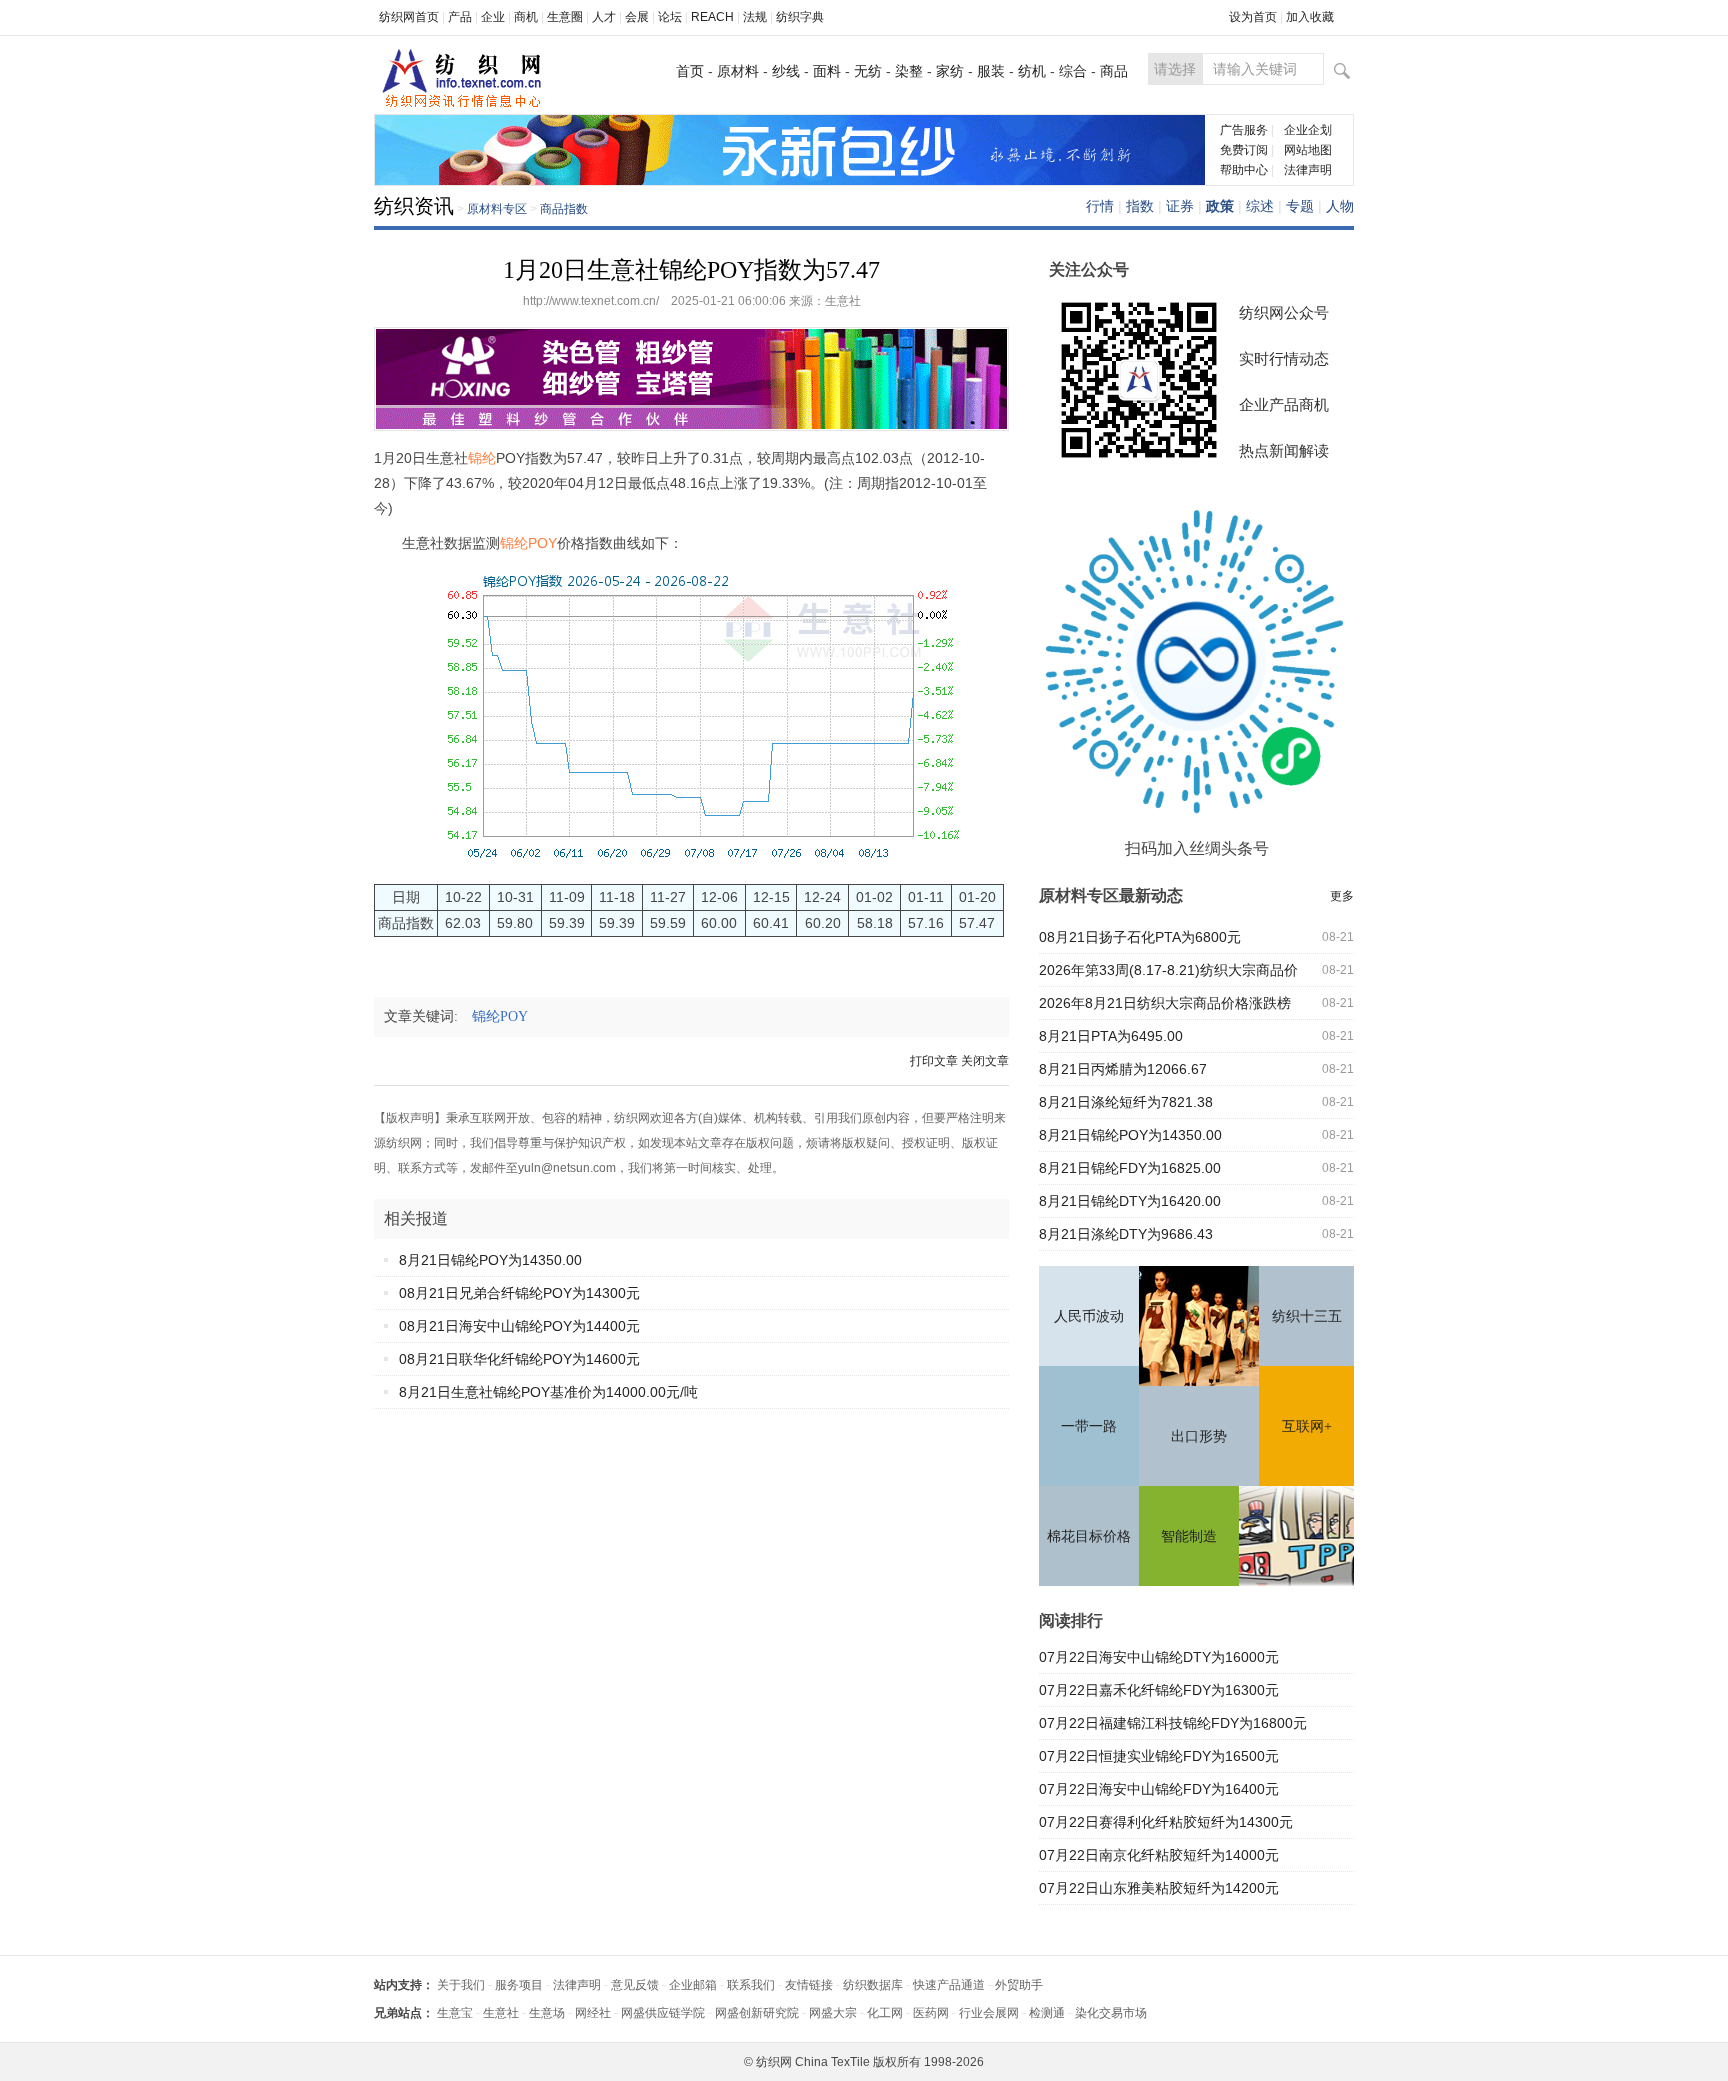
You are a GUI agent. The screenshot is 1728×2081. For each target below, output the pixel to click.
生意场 (547, 2013)
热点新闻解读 (1284, 450)
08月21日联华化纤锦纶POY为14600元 (519, 1359)
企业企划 (1308, 130)
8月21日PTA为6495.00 (1111, 1036)
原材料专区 (497, 209)
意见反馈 (635, 1985)
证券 (1180, 206)
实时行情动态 (1284, 358)
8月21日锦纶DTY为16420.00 (1130, 1201)
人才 (604, 17)
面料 (827, 71)
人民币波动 (1089, 1316)
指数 (1140, 206)
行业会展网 (989, 2013)
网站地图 (1308, 150)
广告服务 (1244, 130)
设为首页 (1253, 17)
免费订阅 (1244, 150)
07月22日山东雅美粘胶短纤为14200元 (1159, 1888)
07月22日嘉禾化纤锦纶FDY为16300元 (1159, 1690)
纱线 (786, 71)
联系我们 (751, 1985)
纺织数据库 (873, 1985)
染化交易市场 (1111, 2013)
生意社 (501, 2013)
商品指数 (564, 209)
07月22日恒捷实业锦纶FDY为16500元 (1159, 1756)
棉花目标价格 (1089, 1536)
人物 (1340, 206)
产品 (460, 17)
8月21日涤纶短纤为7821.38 (1126, 1102)
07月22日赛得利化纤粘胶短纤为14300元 (1166, 1822)
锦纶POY (506, 1016)
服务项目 (519, 1985)
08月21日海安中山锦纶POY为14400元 (519, 1326)
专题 (1300, 206)
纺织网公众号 (1284, 312)
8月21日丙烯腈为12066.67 (1123, 1069)
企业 (493, 17)
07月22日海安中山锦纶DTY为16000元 (1159, 1657)
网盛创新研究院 (757, 2013)
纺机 (1032, 71)
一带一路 (1089, 1426)
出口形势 (1199, 1436)
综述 (1260, 206)
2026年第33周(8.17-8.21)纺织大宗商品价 (1168, 970)
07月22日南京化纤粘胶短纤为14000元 (1159, 1855)
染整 (909, 71)
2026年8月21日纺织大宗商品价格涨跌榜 (1165, 1003)
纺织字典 (800, 17)
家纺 (950, 71)
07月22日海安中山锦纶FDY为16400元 (1159, 1789)
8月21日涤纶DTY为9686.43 (1126, 1234)
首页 (690, 71)
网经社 (593, 2013)
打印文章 (934, 1061)
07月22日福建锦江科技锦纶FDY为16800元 (1173, 1723)
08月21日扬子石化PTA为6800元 (1140, 937)
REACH (712, 17)
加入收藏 (1310, 17)
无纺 (868, 71)
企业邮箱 (693, 1985)
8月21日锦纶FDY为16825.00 (1130, 1168)
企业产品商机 (1284, 404)
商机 (526, 17)
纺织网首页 (409, 17)
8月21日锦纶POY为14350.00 (490, 1260)
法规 (755, 17)
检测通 (1047, 2013)
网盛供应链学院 (663, 2013)
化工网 (885, 2013)
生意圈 (565, 17)
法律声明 (1308, 170)
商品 (1114, 71)
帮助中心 (1244, 170)
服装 (991, 71)
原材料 (738, 71)
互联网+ (1307, 1426)
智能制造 (1189, 1536)
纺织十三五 (1307, 1316)
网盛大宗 (833, 2013)
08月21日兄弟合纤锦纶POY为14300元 (519, 1293)
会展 (637, 17)
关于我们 (461, 1985)
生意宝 (455, 2013)
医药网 (931, 2013)
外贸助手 (1019, 1985)
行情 (1100, 206)
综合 (1073, 71)
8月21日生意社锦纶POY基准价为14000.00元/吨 (548, 1392)
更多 (1342, 896)
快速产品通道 (949, 1985)
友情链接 (809, 1985)
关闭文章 (985, 1061)
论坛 (670, 17)
